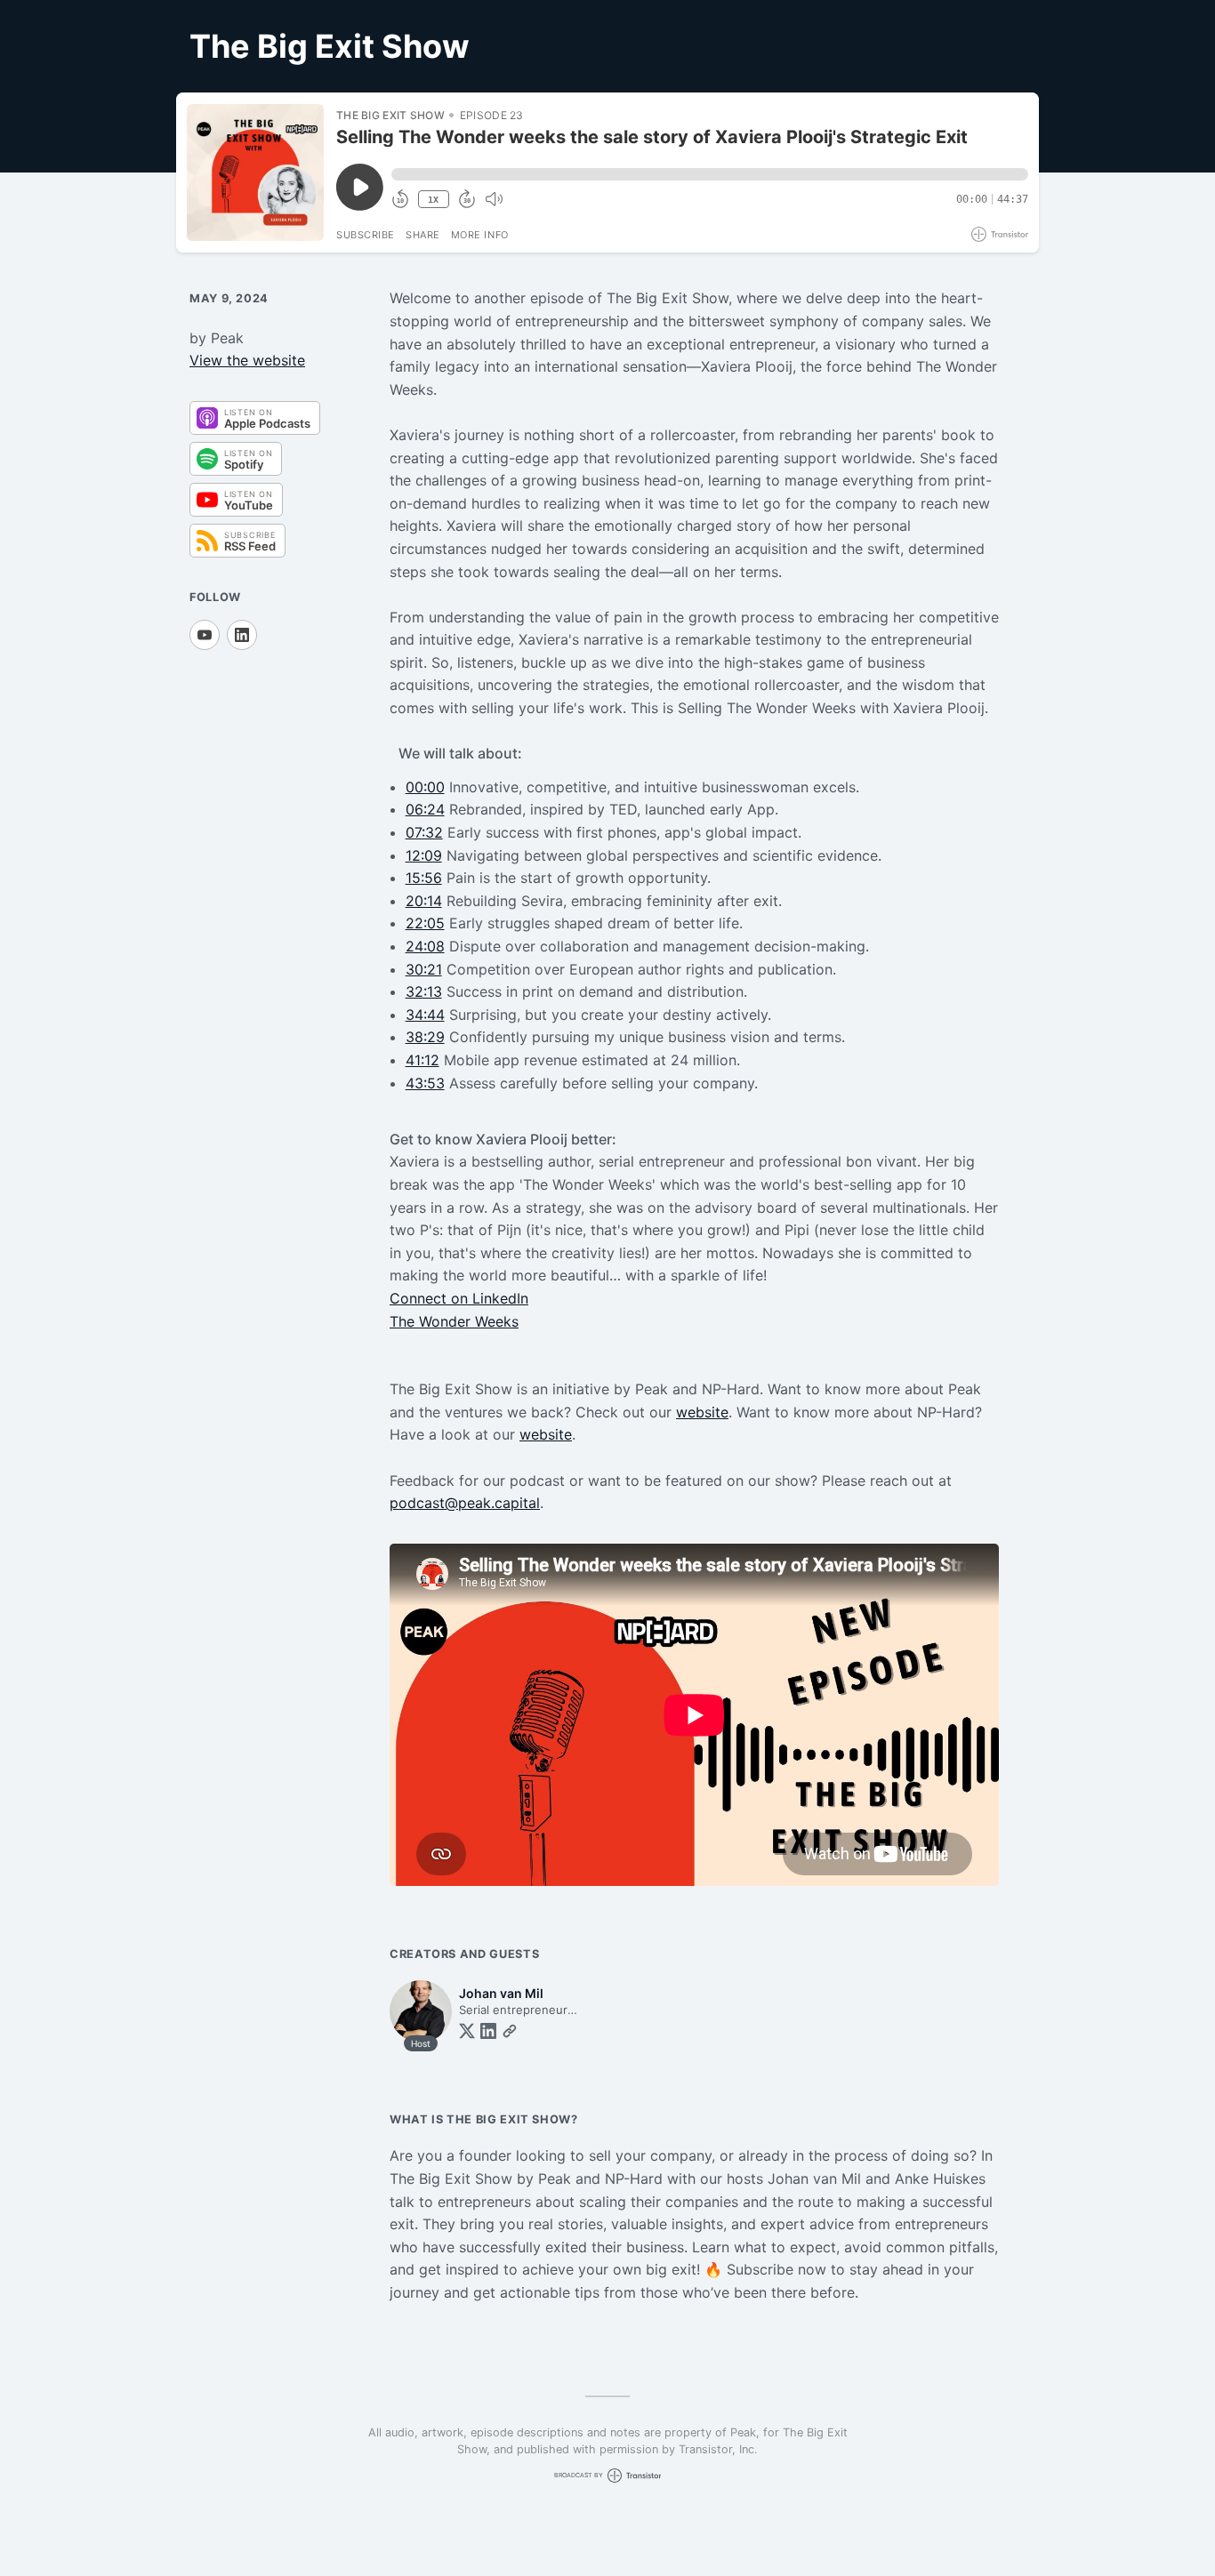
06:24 (425, 809)
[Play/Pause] (255, 173)
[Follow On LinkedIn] (242, 635)
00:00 (425, 787)
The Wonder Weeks (454, 1321)
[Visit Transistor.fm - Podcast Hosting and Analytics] (1000, 234)
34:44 (425, 1015)
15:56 (424, 878)
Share (423, 235)
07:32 (424, 832)
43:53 (425, 1083)
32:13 (424, 991)
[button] (710, 174)
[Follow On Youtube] (205, 635)
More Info (480, 235)
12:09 (424, 855)
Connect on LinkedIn (459, 1298)
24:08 (425, 946)
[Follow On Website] (510, 2031)
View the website (247, 360)
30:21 (424, 969)
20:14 (424, 901)
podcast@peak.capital (465, 1503)
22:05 (425, 923)
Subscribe (366, 235)
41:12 (422, 1060)
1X (433, 200)
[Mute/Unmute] (494, 199)
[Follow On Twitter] (467, 2031)
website (702, 1412)
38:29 (425, 1037)
